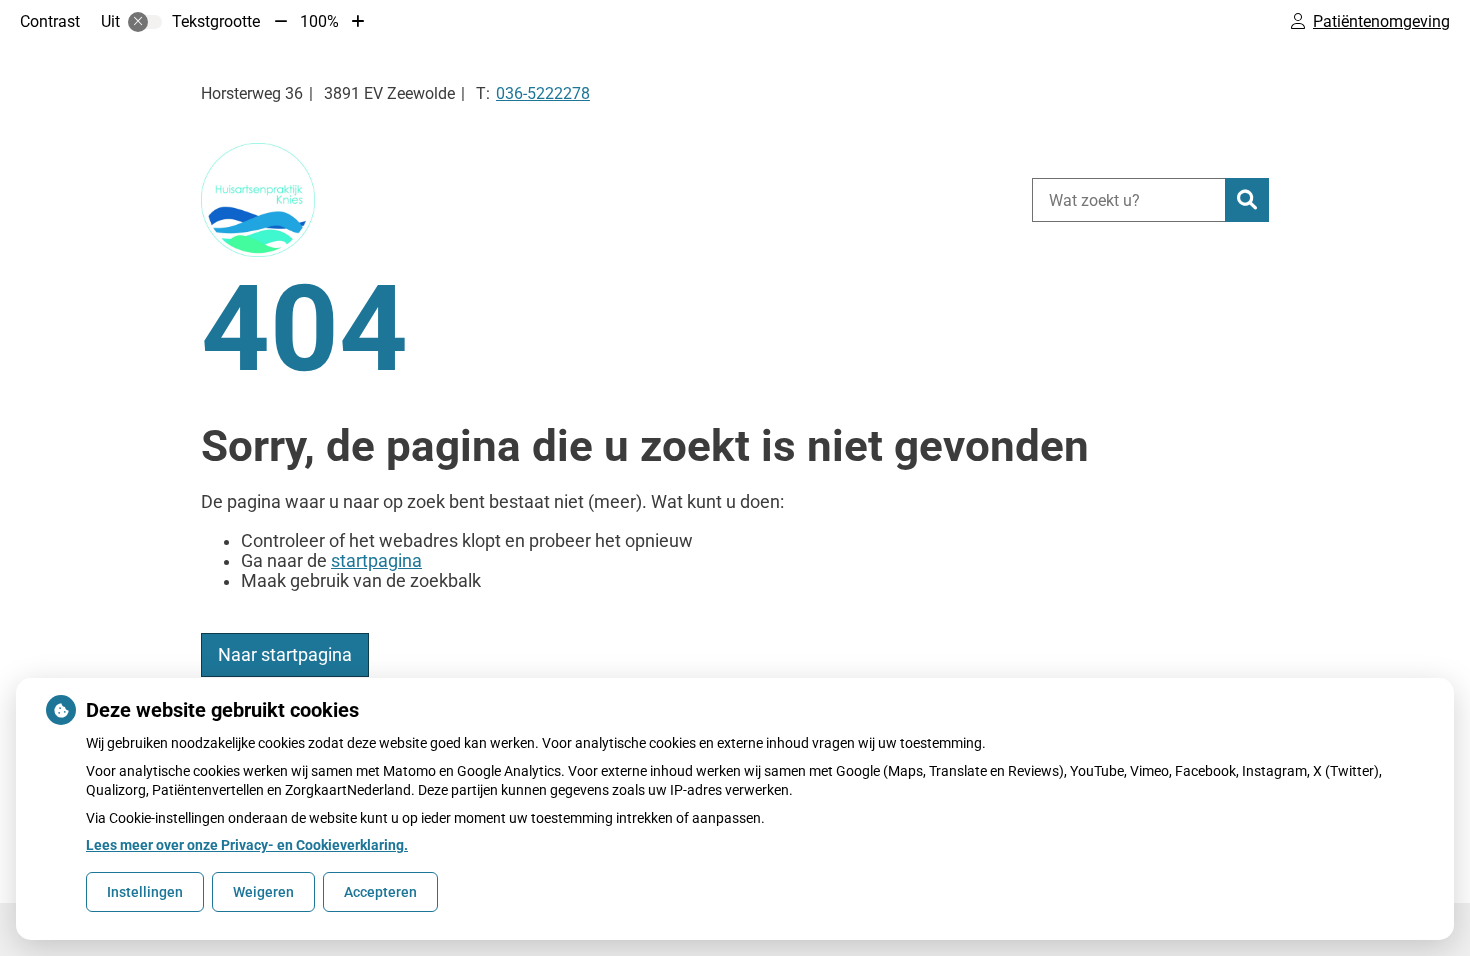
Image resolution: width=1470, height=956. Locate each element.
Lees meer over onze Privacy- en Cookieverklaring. (247, 845)
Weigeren (263, 892)
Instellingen (145, 892)
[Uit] (145, 22)
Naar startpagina (285, 655)
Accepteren (380, 892)
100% (319, 21)
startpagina (376, 561)
